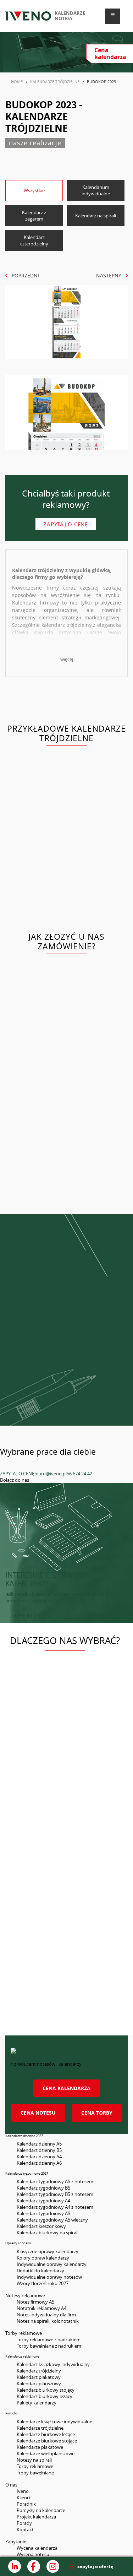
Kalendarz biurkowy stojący (46, 2390)
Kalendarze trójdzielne (40, 2428)
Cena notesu (38, 2113)
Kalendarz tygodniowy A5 (43, 2213)
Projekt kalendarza (36, 2517)
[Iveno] (66, 2054)
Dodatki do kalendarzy (40, 2271)
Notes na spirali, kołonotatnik (48, 2321)
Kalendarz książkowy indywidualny (53, 2364)
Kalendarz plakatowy (39, 2377)
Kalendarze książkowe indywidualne (54, 2422)
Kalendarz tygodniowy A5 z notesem (55, 2181)
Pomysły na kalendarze (41, 2510)
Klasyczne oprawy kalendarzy (48, 2251)
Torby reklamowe (35, 2466)
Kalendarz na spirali (96, 216)
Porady (24, 2523)
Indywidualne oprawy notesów (49, 2277)
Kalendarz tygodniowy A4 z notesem (55, 2207)
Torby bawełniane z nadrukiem (49, 2346)
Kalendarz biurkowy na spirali (48, 2233)
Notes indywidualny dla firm (46, 2315)
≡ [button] (113, 15)
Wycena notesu (33, 2554)
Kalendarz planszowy (39, 2384)
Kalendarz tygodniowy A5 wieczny (52, 2220)
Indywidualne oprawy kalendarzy (52, 2264)
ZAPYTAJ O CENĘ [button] (32, 1616)
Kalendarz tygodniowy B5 (43, 2188)
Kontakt (25, 2529)
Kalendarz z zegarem (34, 216)
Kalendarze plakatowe (40, 2447)
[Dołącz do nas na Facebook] (34, 2566)
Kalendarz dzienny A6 (39, 2163)
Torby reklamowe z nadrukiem (49, 2339)
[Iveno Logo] (28, 16)
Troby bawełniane (35, 2473)
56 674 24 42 (79, 1474)
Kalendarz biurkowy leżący (45, 2396)
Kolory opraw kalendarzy (43, 2258)
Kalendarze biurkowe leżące (46, 2434)
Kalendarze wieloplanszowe (46, 2453)
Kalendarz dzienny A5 (39, 2144)
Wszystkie (34, 190)
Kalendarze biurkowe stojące (47, 2441)
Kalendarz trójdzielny (39, 2371)
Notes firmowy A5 (35, 2302)
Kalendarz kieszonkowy (41, 2226)
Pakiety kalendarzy (37, 2403)
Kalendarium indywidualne (96, 190)
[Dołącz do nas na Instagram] (53, 2566)
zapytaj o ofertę (95, 2566)
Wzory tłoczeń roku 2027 (43, 2283)
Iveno (23, 2491)
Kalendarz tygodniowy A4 (43, 2201)
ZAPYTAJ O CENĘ (17, 1474)
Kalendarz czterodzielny (34, 240)
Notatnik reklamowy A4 (41, 2308)
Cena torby (97, 2113)
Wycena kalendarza (37, 2548)
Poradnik (26, 2504)
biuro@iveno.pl (51, 1474)
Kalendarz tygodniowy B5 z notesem (55, 2194)
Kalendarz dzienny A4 (39, 2157)
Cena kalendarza (66, 2088)
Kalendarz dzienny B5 (39, 2150)
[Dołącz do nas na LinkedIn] (15, 2566)
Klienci (23, 2498)
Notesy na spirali (34, 2460)
